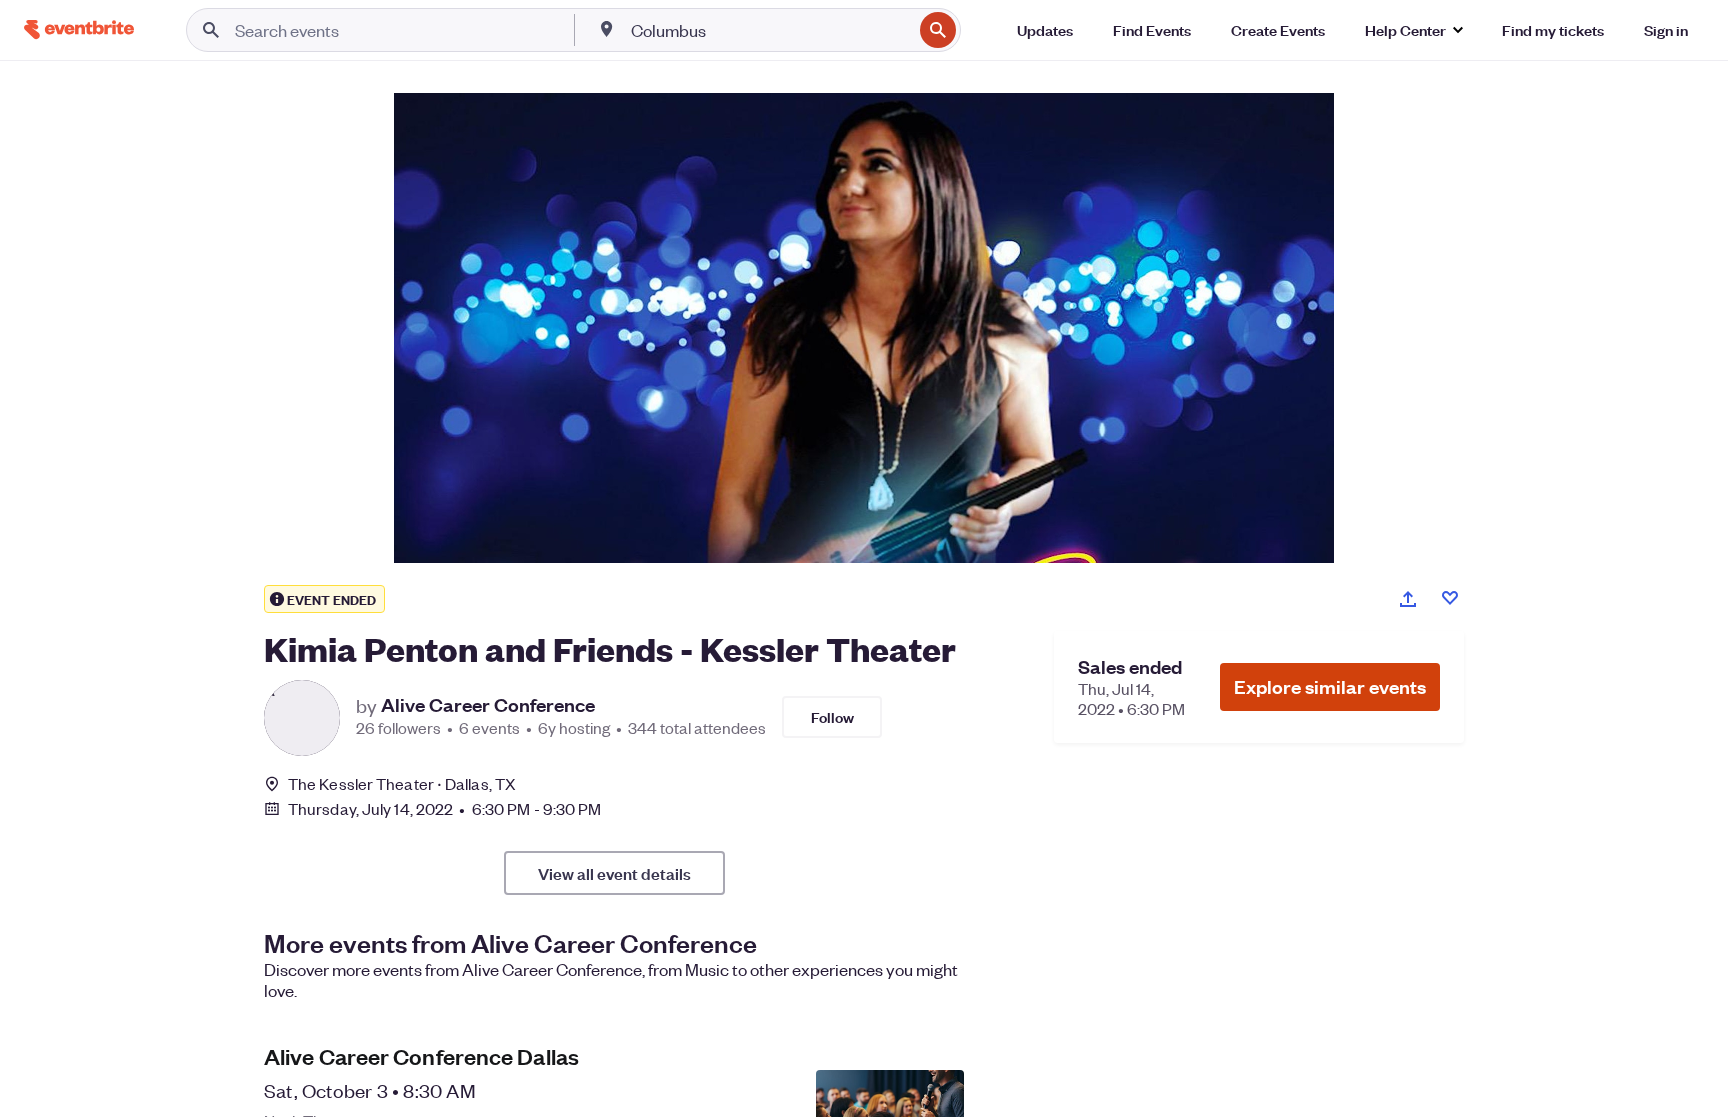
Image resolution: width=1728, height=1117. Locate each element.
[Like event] (1450, 598)
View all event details (614, 873)
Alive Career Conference (488, 705)
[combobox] (770, 30)
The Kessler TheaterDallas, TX (402, 783)
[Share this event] (1408, 599)
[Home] (79, 29)
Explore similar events (1330, 686)
